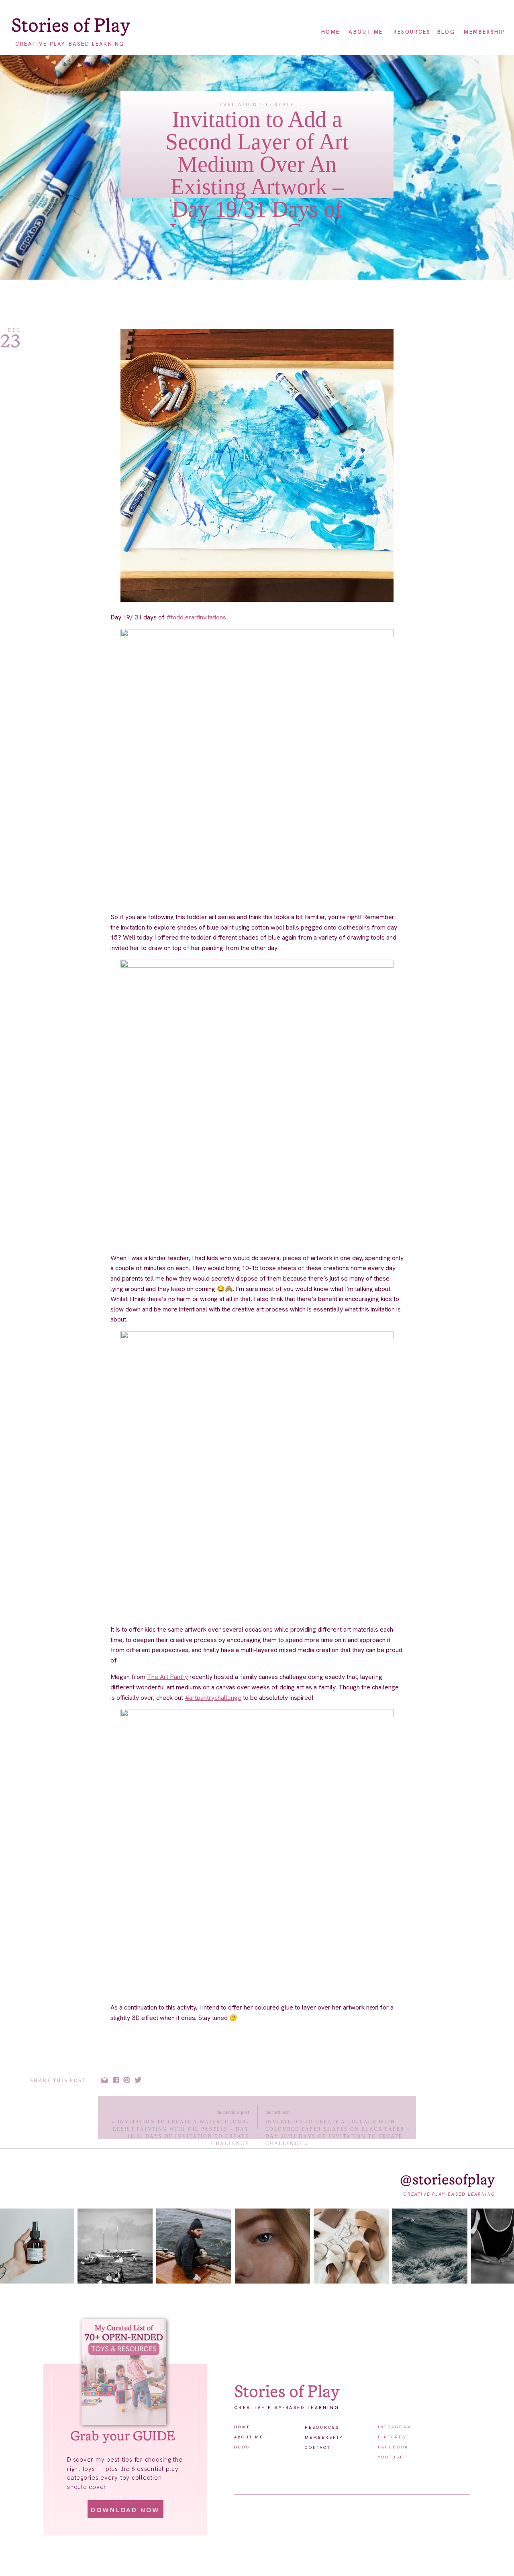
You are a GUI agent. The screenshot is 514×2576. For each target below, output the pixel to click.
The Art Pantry (167, 1677)
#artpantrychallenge (213, 1698)
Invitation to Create (257, 105)
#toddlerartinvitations (196, 617)
